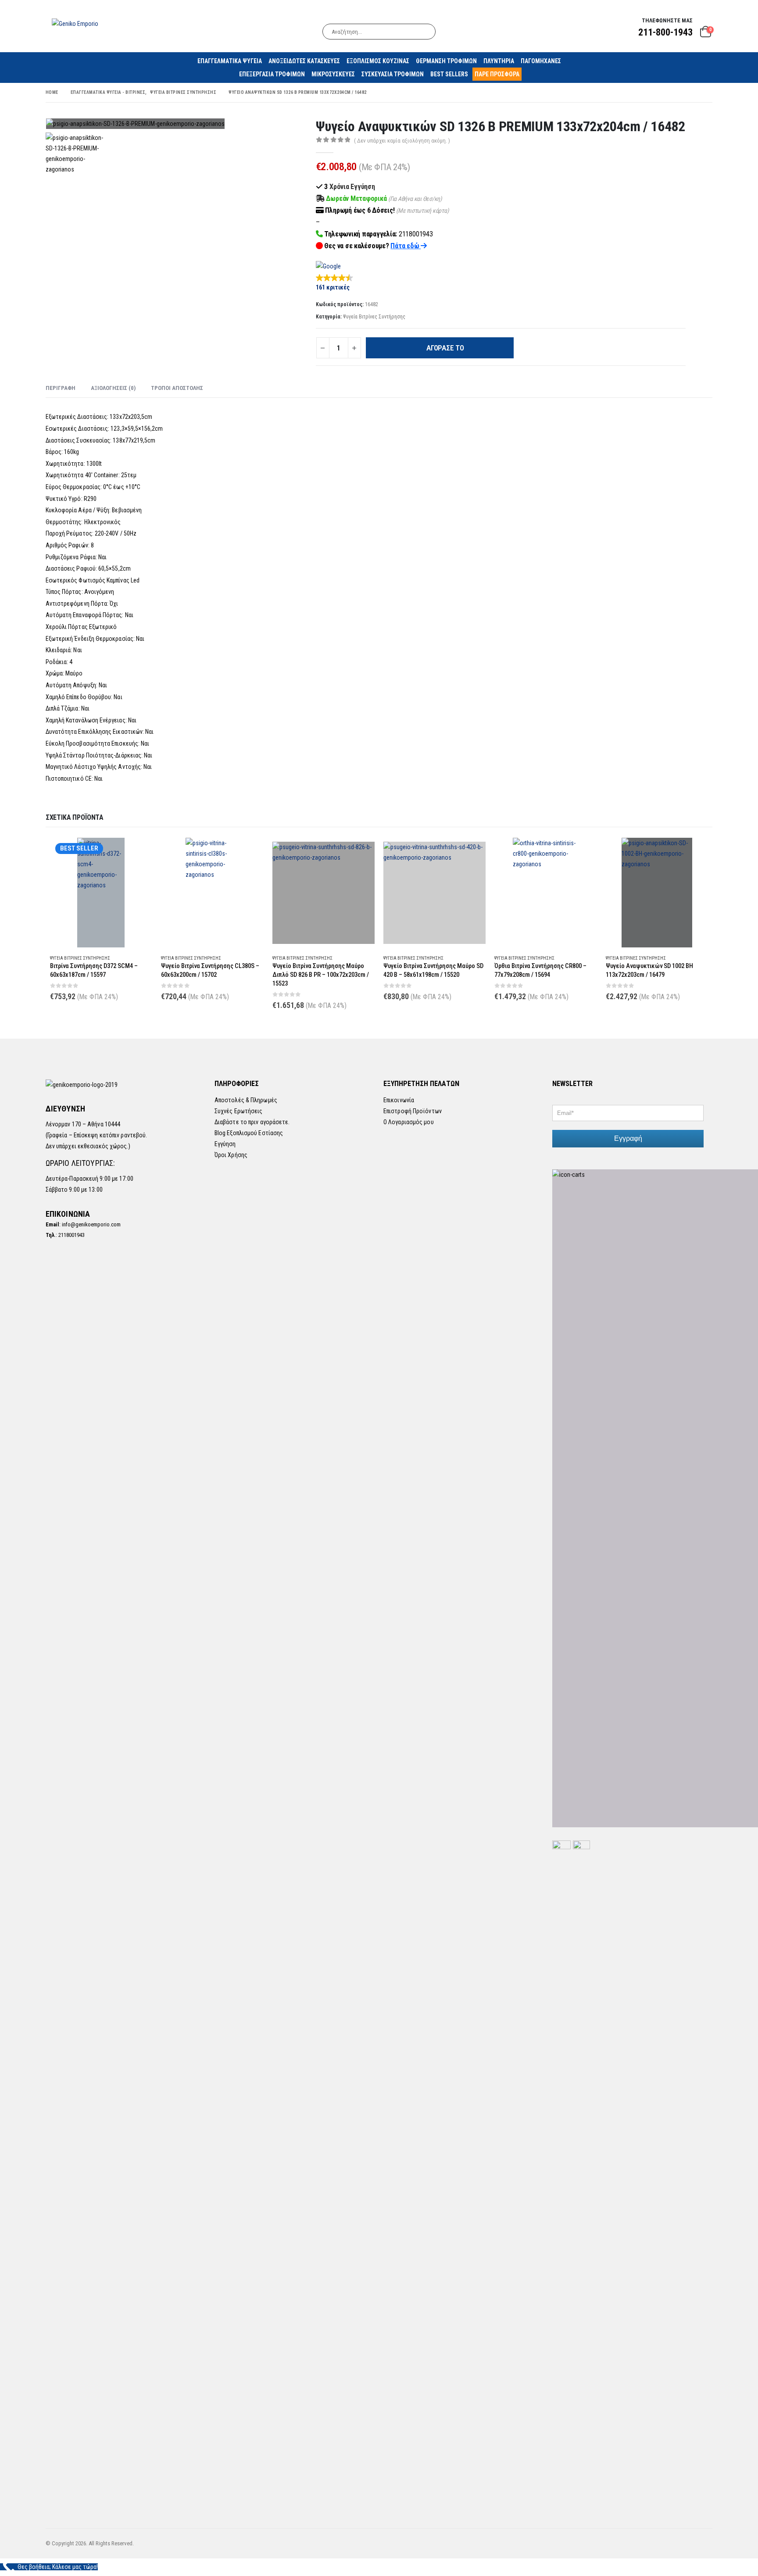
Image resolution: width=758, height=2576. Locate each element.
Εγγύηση (225, 1144)
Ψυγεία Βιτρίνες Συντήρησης (374, 317)
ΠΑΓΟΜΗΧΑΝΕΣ (541, 61)
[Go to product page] (212, 893)
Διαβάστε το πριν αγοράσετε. (252, 1122)
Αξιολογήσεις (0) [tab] (113, 388)
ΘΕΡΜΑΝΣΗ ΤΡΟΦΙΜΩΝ (446, 61)
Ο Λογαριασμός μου (409, 1122)
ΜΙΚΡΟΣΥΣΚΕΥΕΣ (333, 74)
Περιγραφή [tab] (61, 388)
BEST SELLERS (449, 74)
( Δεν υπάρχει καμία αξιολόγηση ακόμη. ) (402, 141)
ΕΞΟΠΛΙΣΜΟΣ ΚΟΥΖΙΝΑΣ (378, 61)
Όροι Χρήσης (231, 1155)
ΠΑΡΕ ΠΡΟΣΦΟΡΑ (497, 74)
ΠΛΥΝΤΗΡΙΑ (499, 61)
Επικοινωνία (399, 1100)
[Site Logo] (75, 23)
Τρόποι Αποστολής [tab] (177, 388)
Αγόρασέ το (445, 348)
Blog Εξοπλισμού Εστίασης (249, 1133)
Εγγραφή (628, 1138)
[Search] (423, 32)
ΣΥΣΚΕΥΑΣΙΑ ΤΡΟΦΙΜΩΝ (393, 74)
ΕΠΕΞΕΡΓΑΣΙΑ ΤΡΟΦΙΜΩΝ (272, 74)
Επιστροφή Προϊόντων (413, 1111)
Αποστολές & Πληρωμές (246, 1100)
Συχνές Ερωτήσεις (239, 1111)
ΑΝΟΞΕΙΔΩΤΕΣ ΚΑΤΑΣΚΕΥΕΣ (304, 61)
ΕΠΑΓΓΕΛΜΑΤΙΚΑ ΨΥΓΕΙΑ (230, 61)
